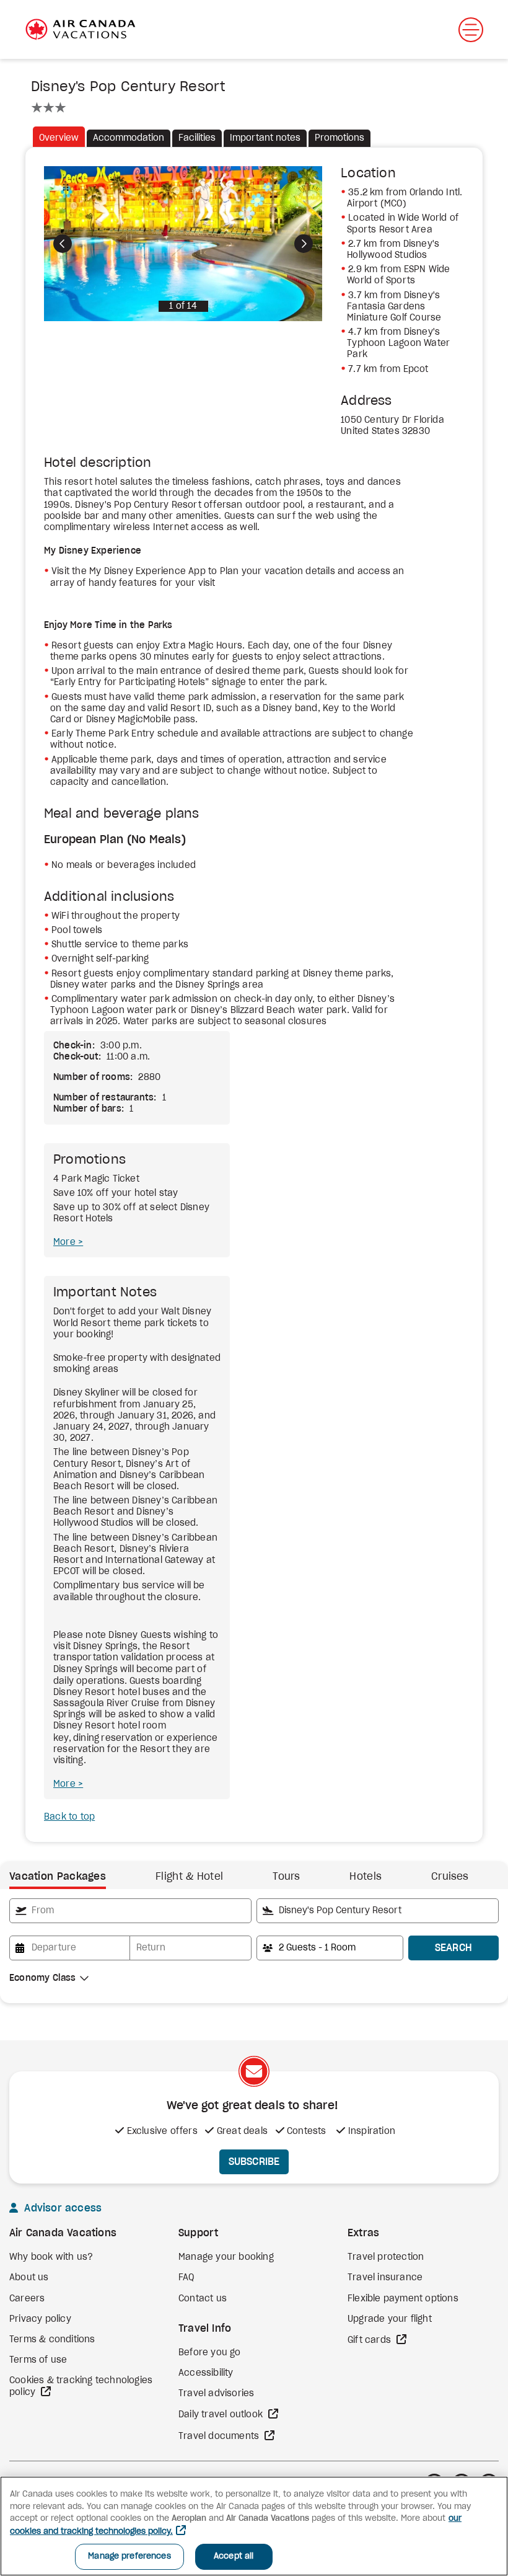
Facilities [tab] (197, 138)
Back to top (69, 1817)
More (66, 1242)
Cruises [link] (450, 1877)
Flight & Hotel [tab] (189, 1877)
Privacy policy (40, 2319)
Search (454, 1948)
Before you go (210, 2353)
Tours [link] (286, 1877)
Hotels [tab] (366, 1877)
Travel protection (386, 2257)
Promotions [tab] (339, 138)
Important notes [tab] (265, 138)
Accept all (234, 2556)
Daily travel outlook (222, 2415)
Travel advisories (216, 2394)
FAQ (186, 2278)
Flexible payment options (403, 2299)
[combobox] (130, 1911)
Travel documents (220, 2437)
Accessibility (206, 2373)
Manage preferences (129, 2556)
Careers (27, 2299)
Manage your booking (226, 2257)
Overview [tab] (59, 138)
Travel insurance (385, 2278)
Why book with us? (51, 2257)
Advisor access (61, 2208)
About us (29, 2278)
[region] (254, 2526)
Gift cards (370, 2340)
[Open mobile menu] (471, 30)
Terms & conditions (52, 2340)
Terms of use (38, 2360)
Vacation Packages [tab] (58, 1877)
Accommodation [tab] (129, 138)
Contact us (203, 2299)
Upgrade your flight (390, 2319)
